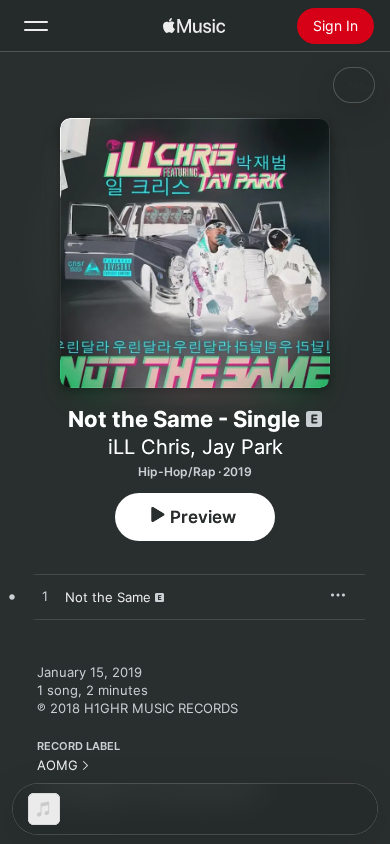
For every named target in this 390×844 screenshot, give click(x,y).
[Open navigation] (36, 26)
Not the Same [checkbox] (108, 597)
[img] (194, 26)
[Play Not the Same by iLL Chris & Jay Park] (45, 597)
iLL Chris (149, 447)
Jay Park (242, 447)
